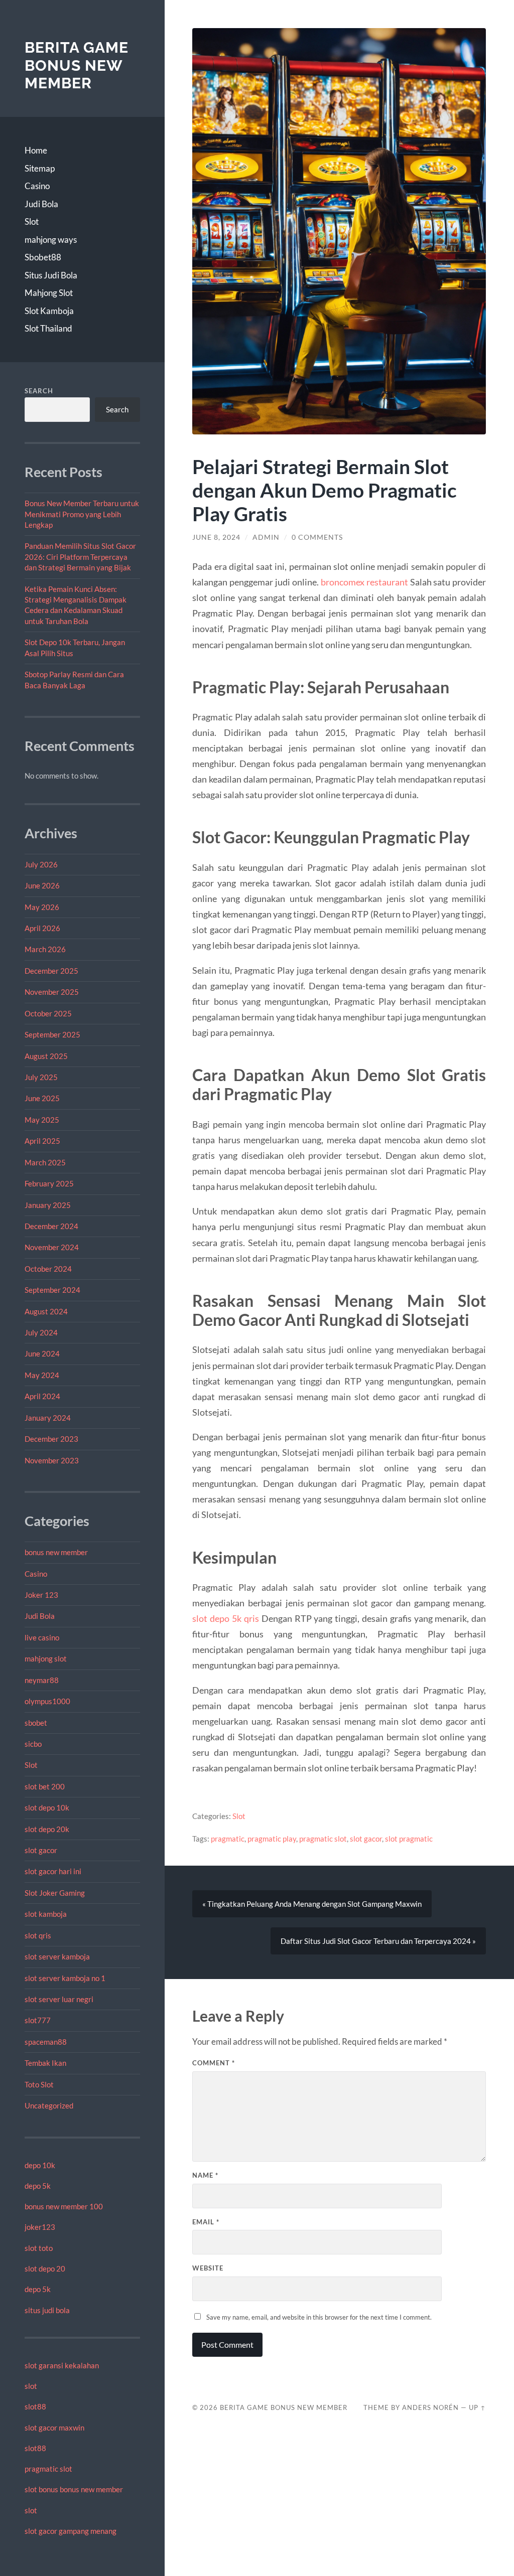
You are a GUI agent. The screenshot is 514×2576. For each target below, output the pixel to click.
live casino (42, 1637)
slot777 (38, 2020)
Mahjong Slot (49, 293)
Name (205, 2175)
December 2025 (51, 971)
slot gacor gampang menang (71, 2531)
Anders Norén (430, 2407)
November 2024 (52, 1247)
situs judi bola (47, 2310)
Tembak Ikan (45, 2063)
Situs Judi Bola (51, 275)
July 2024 (41, 1332)
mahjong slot (46, 1658)
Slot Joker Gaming (55, 1893)
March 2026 (45, 949)
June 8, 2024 (216, 537)
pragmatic (228, 1839)
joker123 (40, 2227)
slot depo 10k (47, 1807)
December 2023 (51, 1439)
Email (206, 2222)
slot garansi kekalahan (62, 2365)
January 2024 (48, 1418)
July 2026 (41, 864)
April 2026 (42, 928)
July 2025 (41, 1077)
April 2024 (42, 1396)
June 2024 (42, 1353)
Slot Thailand (48, 328)
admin (266, 537)
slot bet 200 (45, 1786)
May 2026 (42, 907)
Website (208, 2268)
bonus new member (56, 1552)
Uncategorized (49, 2105)
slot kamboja (46, 1914)
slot (31, 2386)
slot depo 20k (47, 1829)
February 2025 (49, 1183)
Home (36, 150)
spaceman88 (46, 2042)
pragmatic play (272, 1839)
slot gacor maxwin (54, 2428)
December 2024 (51, 1226)
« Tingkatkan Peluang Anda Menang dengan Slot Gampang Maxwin (312, 1904)
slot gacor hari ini (53, 1871)
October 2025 (48, 1013)
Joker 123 (41, 1595)
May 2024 (42, 1375)
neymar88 (42, 1680)
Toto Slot (39, 2084)
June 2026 (42, 885)
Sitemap (40, 168)
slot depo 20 (45, 2268)
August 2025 (46, 1056)
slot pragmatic (409, 1839)
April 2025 (42, 1141)
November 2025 (52, 992)
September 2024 (52, 1290)
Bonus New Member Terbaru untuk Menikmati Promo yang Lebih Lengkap (82, 514)
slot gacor (41, 1850)
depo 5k (38, 2186)
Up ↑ (477, 2407)
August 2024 (46, 1311)
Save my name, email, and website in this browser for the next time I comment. (319, 2317)
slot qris (38, 1935)
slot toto (39, 2248)
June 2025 (42, 1098)
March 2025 (45, 1162)
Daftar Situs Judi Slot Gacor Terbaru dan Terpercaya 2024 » (378, 1941)
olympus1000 (47, 1701)
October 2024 (48, 1269)
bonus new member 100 (64, 2206)
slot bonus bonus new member (74, 2489)
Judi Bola (41, 204)
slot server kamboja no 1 (65, 1978)
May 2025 (42, 1120)
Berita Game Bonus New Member (77, 65)
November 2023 (52, 1460)
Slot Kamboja (49, 311)
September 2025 (52, 1034)
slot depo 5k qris (225, 1618)
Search (39, 391)
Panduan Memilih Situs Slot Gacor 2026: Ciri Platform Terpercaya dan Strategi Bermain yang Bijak (80, 557)
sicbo (33, 1744)
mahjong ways (51, 240)
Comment (214, 2063)
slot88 (35, 2406)
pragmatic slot (48, 2469)
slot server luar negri (59, 1999)
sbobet (36, 1723)
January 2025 (48, 1205)
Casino (37, 186)
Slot (32, 221)
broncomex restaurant (364, 582)
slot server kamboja (57, 1956)
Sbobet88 (43, 257)
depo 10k (40, 2165)
